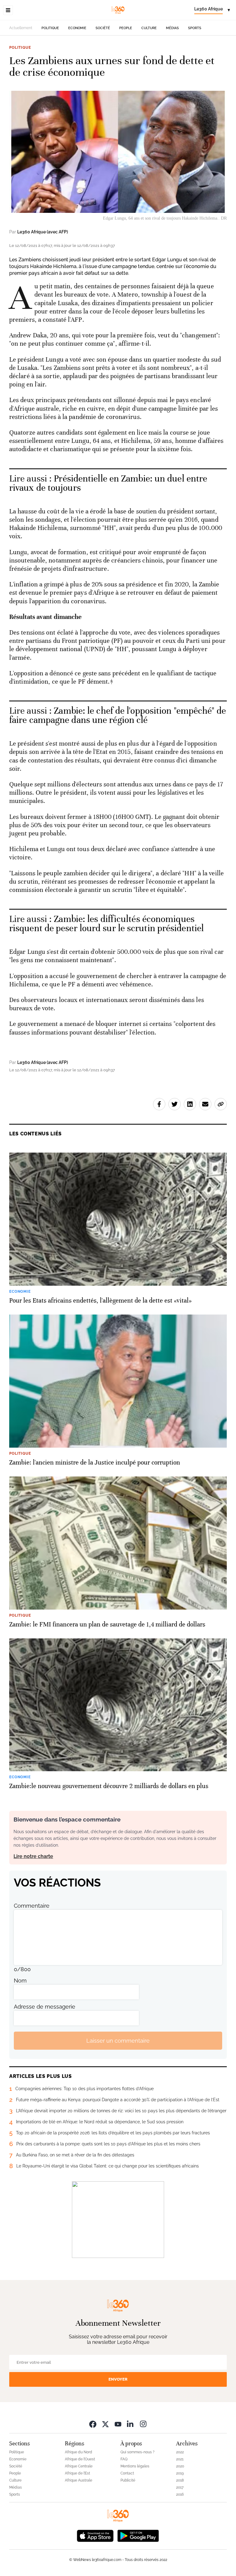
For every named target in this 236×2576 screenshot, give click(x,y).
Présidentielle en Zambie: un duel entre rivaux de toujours (108, 483)
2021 (180, 2459)
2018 (180, 2480)
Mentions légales (135, 2466)
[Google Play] (138, 2535)
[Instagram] (143, 2424)
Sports (195, 28)
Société (103, 28)
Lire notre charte (33, 1856)
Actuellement (21, 28)
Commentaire (32, 1906)
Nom (20, 1981)
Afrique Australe (79, 2480)
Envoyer (118, 2379)
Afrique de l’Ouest (80, 2459)
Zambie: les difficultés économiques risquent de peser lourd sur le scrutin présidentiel (106, 924)
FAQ (124, 2459)
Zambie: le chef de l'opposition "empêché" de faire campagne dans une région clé (118, 715)
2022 (180, 2452)
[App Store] (95, 2535)
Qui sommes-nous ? (138, 2452)
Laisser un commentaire (118, 2041)
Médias (172, 28)
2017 (180, 2487)
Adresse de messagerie (45, 2007)
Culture (149, 28)
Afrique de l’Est (77, 2473)
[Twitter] (105, 2424)
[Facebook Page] (93, 2424)
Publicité (128, 2480)
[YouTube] (118, 2424)
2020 (180, 2466)
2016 (180, 2494)
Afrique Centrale (79, 2466)
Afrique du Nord (79, 2452)
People (126, 28)
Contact (127, 2473)
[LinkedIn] (131, 2424)
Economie (77, 28)
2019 (180, 2473)
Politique (50, 28)
